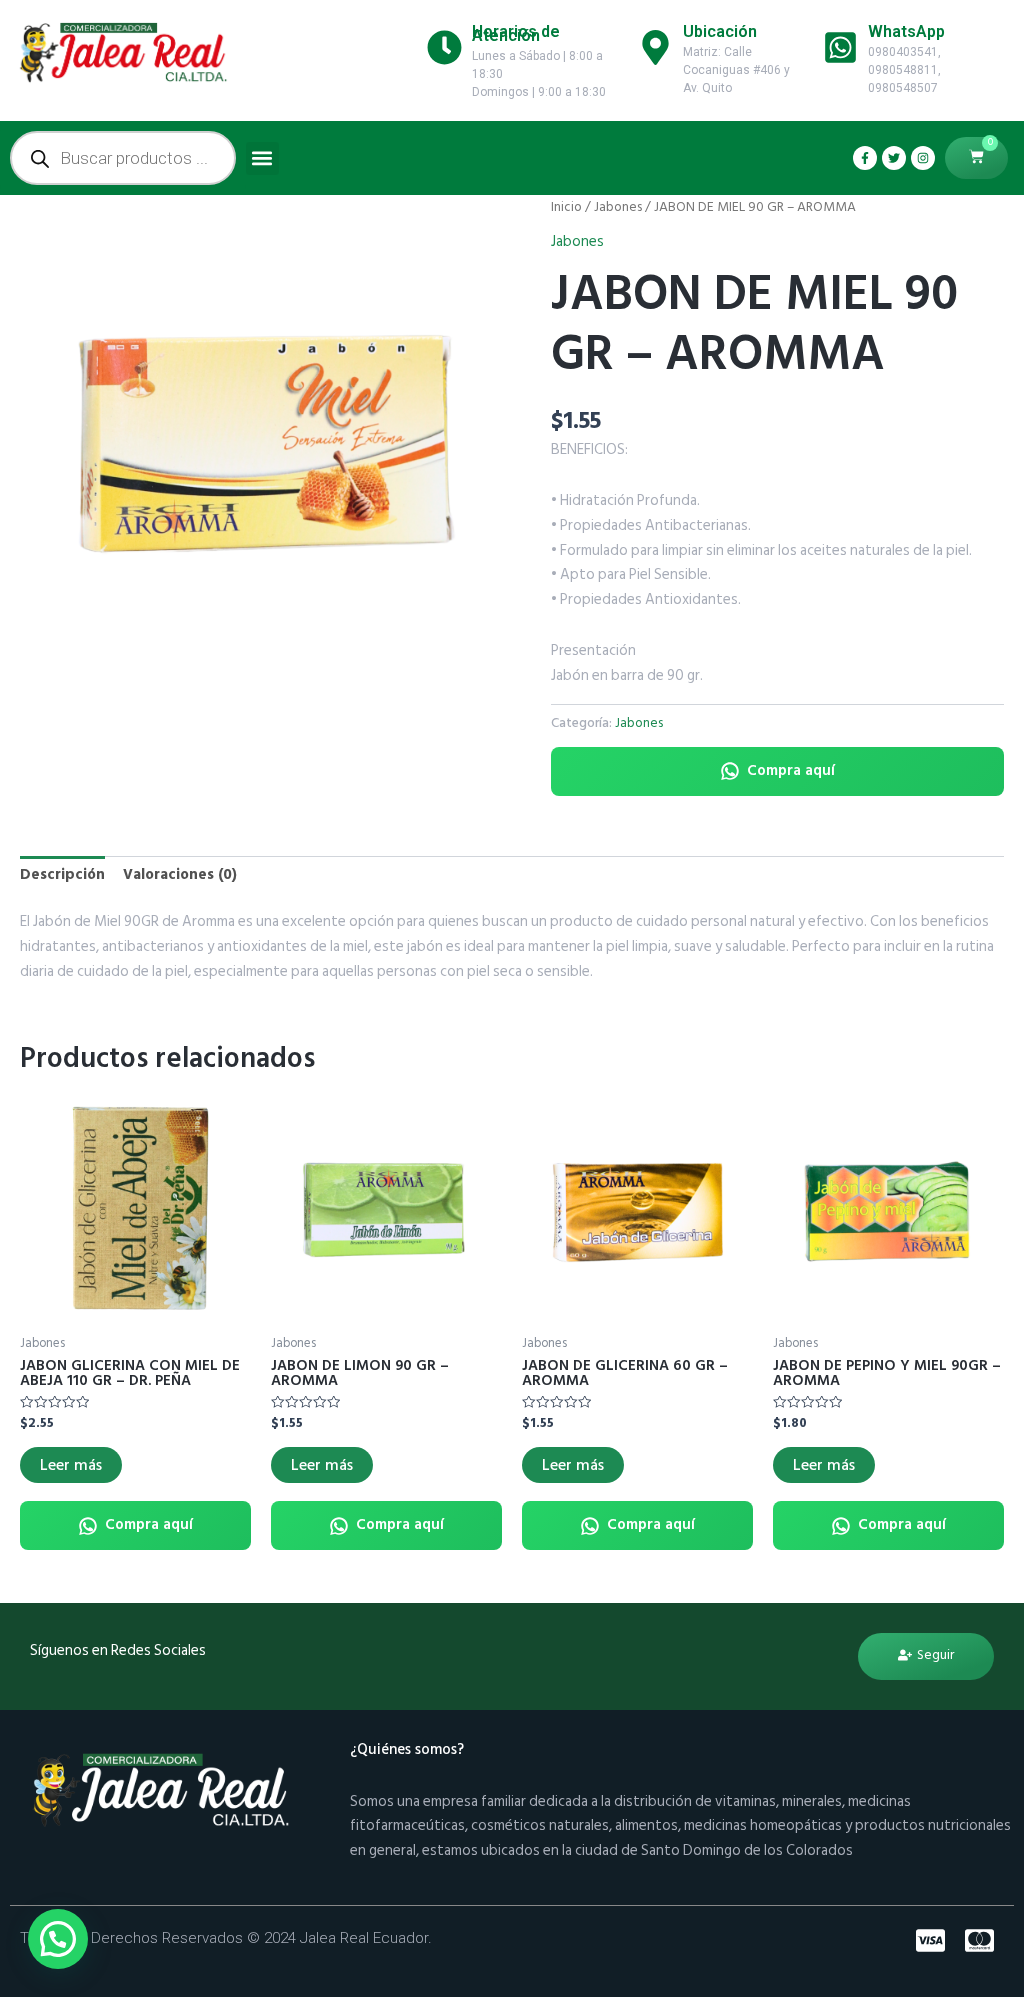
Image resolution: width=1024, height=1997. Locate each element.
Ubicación (720, 31)
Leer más (71, 1465)
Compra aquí (791, 770)
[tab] (62, 876)
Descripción (62, 874)
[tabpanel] (266, 441)
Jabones (618, 207)
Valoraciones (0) (180, 874)
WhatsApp (906, 31)
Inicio (566, 207)
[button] (262, 158)
